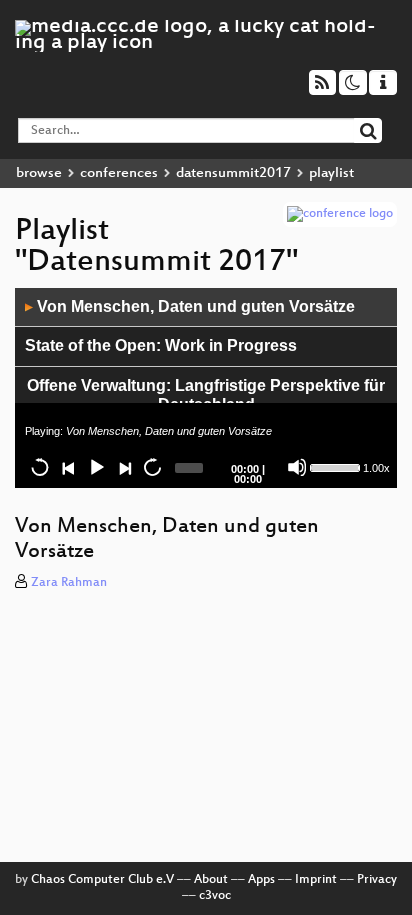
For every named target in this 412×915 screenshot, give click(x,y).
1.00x (376, 468)
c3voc (215, 896)
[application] (206, 388)
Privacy (377, 880)
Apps (261, 880)
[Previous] (68, 467)
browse (39, 173)
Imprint (316, 880)
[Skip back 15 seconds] (40, 467)
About (211, 880)
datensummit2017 (233, 173)
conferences (119, 173)
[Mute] (297, 467)
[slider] (334, 466)
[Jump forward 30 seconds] (152, 467)
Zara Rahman (69, 583)
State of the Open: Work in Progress (161, 345)
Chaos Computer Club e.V (102, 880)
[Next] (124, 467)
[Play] (96, 467)
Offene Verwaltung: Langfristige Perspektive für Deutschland (206, 395)
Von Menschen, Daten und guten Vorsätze (190, 306)
